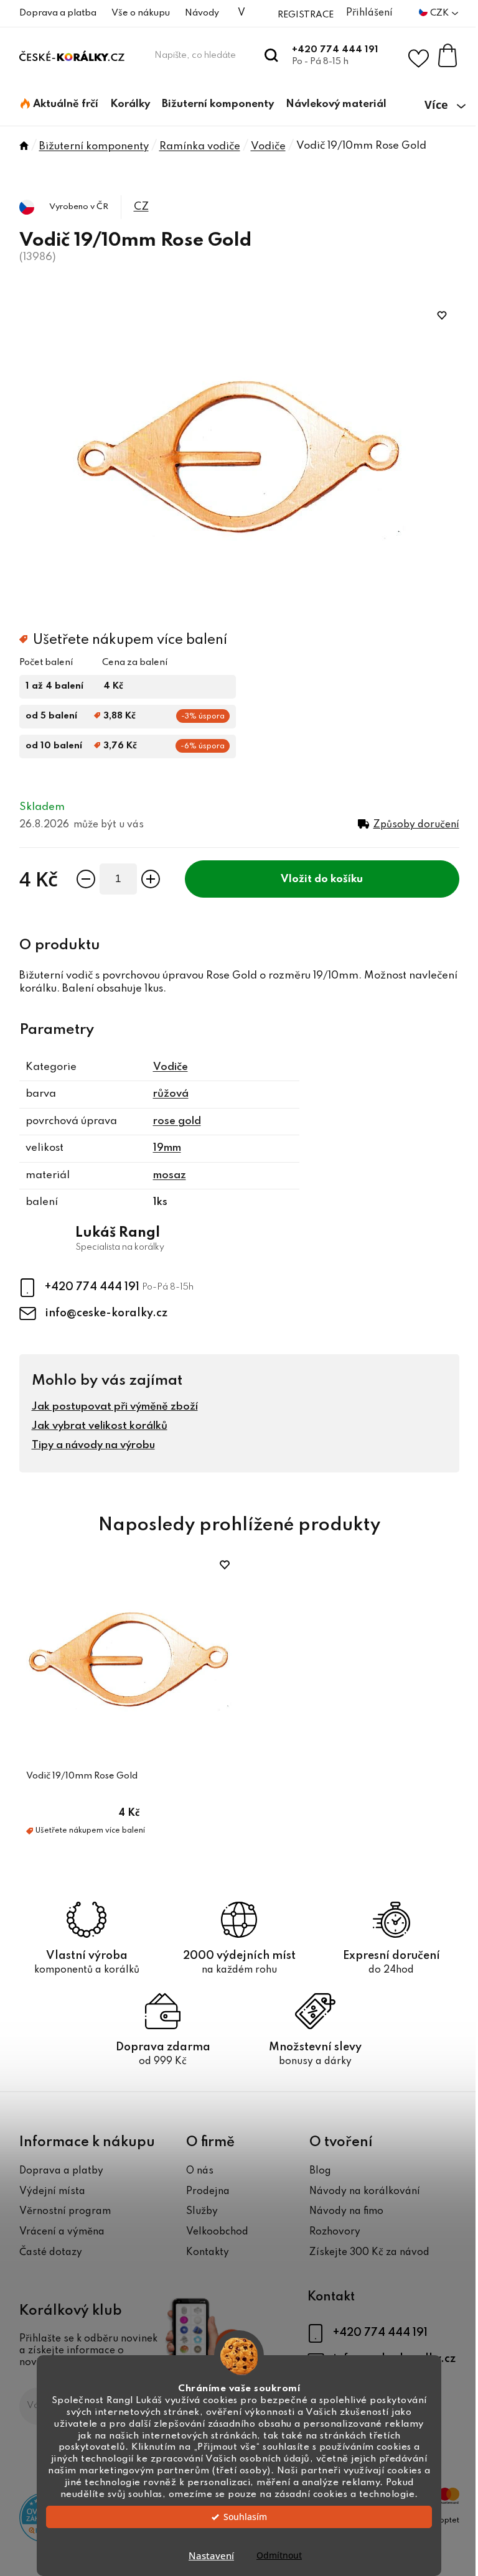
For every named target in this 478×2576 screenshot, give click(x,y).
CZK (440, 13)
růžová (171, 1094)
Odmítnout (279, 2555)
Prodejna (208, 2192)
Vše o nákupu (141, 13)
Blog (320, 2171)
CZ (141, 207)
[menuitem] (59, 105)
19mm (167, 1148)
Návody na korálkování (365, 2192)
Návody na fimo (346, 2211)
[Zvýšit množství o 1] (151, 879)
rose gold (177, 1121)
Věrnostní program (65, 2211)
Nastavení (211, 2555)
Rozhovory (335, 2232)
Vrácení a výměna (62, 2232)
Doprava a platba (58, 13)
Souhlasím (245, 2517)
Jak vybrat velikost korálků (100, 1426)
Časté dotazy (51, 2253)
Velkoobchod (217, 2232)
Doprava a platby (61, 2171)
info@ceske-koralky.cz (106, 1313)
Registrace (306, 15)
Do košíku (339, 879)
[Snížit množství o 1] (86, 879)
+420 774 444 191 (335, 50)
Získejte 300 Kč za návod (369, 2253)
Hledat (272, 55)
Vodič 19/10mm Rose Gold (82, 1776)
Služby (202, 2211)
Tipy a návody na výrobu (93, 1445)
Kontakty (208, 2253)
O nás (200, 2171)
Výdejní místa (52, 2192)
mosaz (170, 1175)
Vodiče (171, 1067)
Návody (202, 13)
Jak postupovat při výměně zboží (115, 1407)
